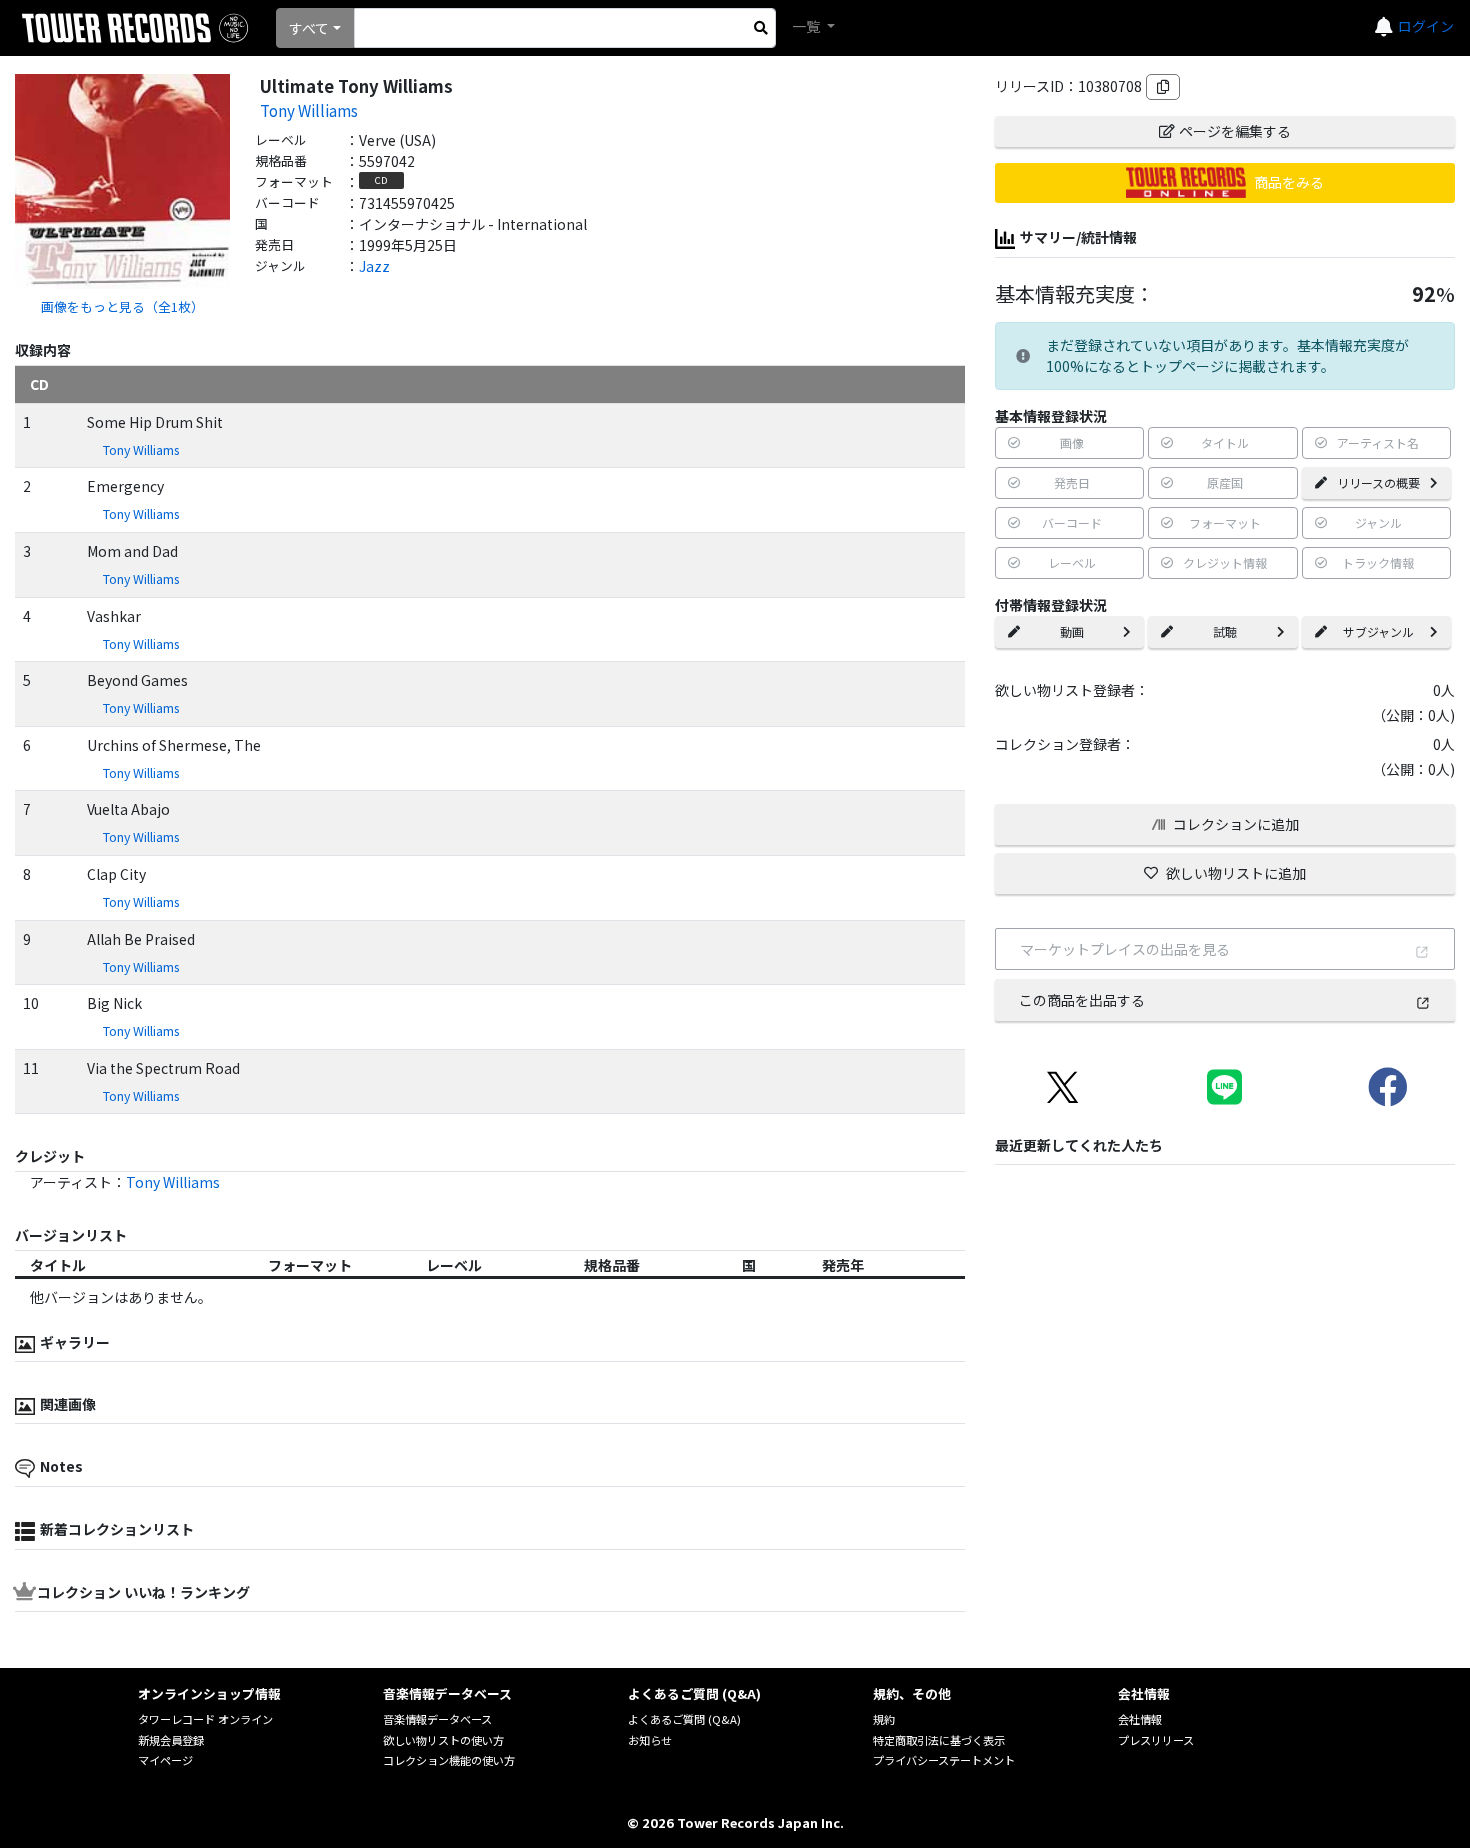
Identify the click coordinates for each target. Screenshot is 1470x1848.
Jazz (374, 266)
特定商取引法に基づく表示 (939, 1740)
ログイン (1426, 26)
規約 (884, 1719)
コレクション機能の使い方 (449, 1760)
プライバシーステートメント (944, 1760)
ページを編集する (1235, 131)
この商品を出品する (1082, 1000)
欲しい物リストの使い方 (443, 1740)
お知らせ (650, 1740)
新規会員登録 (171, 1740)
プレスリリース (1156, 1740)
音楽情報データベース (437, 1719)
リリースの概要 (1378, 482)
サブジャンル (1378, 631)
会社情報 (1140, 1719)
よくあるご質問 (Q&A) (684, 1719)
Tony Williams (309, 110)
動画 (1072, 631)
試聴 (1225, 631)
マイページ (165, 1760)
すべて (309, 28)
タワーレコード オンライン (205, 1719)
